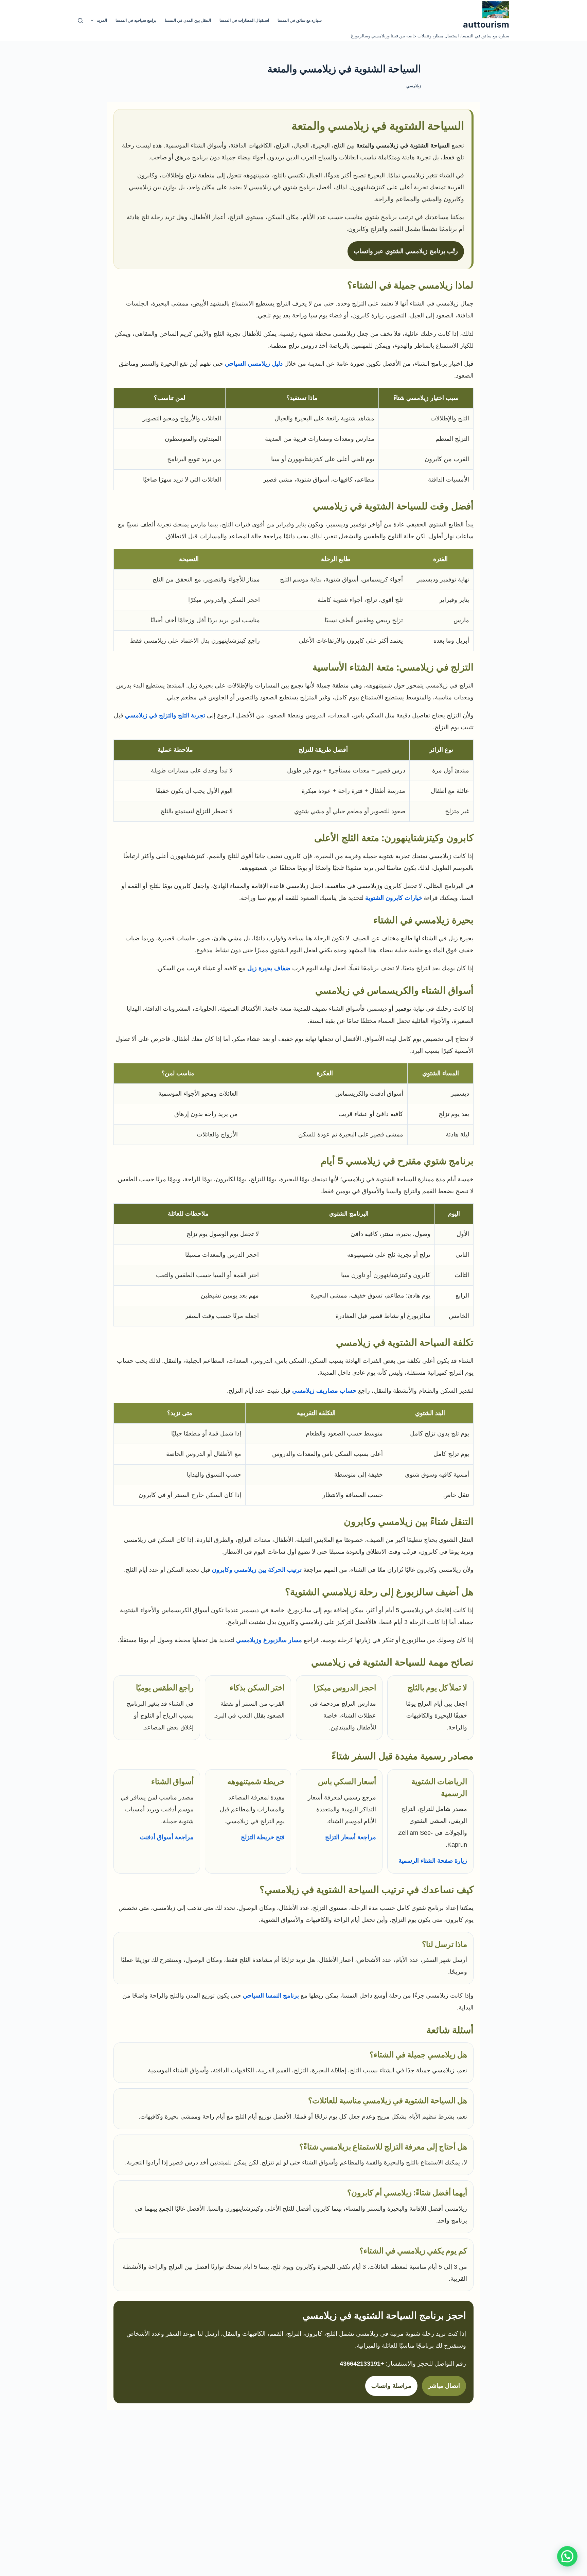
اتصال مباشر (444, 2386)
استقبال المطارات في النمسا (244, 20)
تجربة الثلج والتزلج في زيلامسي (165, 715)
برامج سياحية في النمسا (136, 20)
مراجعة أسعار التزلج (351, 1837)
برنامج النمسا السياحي (271, 1996)
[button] (567, 2556)
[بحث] (80, 21)
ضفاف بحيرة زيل (269, 968)
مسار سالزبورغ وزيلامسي (269, 1640)
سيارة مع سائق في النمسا (300, 20)
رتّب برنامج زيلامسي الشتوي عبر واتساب (406, 251)
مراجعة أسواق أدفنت (167, 1837)
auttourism (486, 24)
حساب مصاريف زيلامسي (324, 1391)
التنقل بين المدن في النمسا (188, 20)
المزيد (102, 20)
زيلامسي (414, 86)
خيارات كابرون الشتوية (394, 898)
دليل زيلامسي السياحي (254, 364)
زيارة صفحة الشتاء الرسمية (433, 1861)
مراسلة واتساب (391, 2386)
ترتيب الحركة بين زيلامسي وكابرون (257, 1570)
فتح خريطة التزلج (263, 1837)
